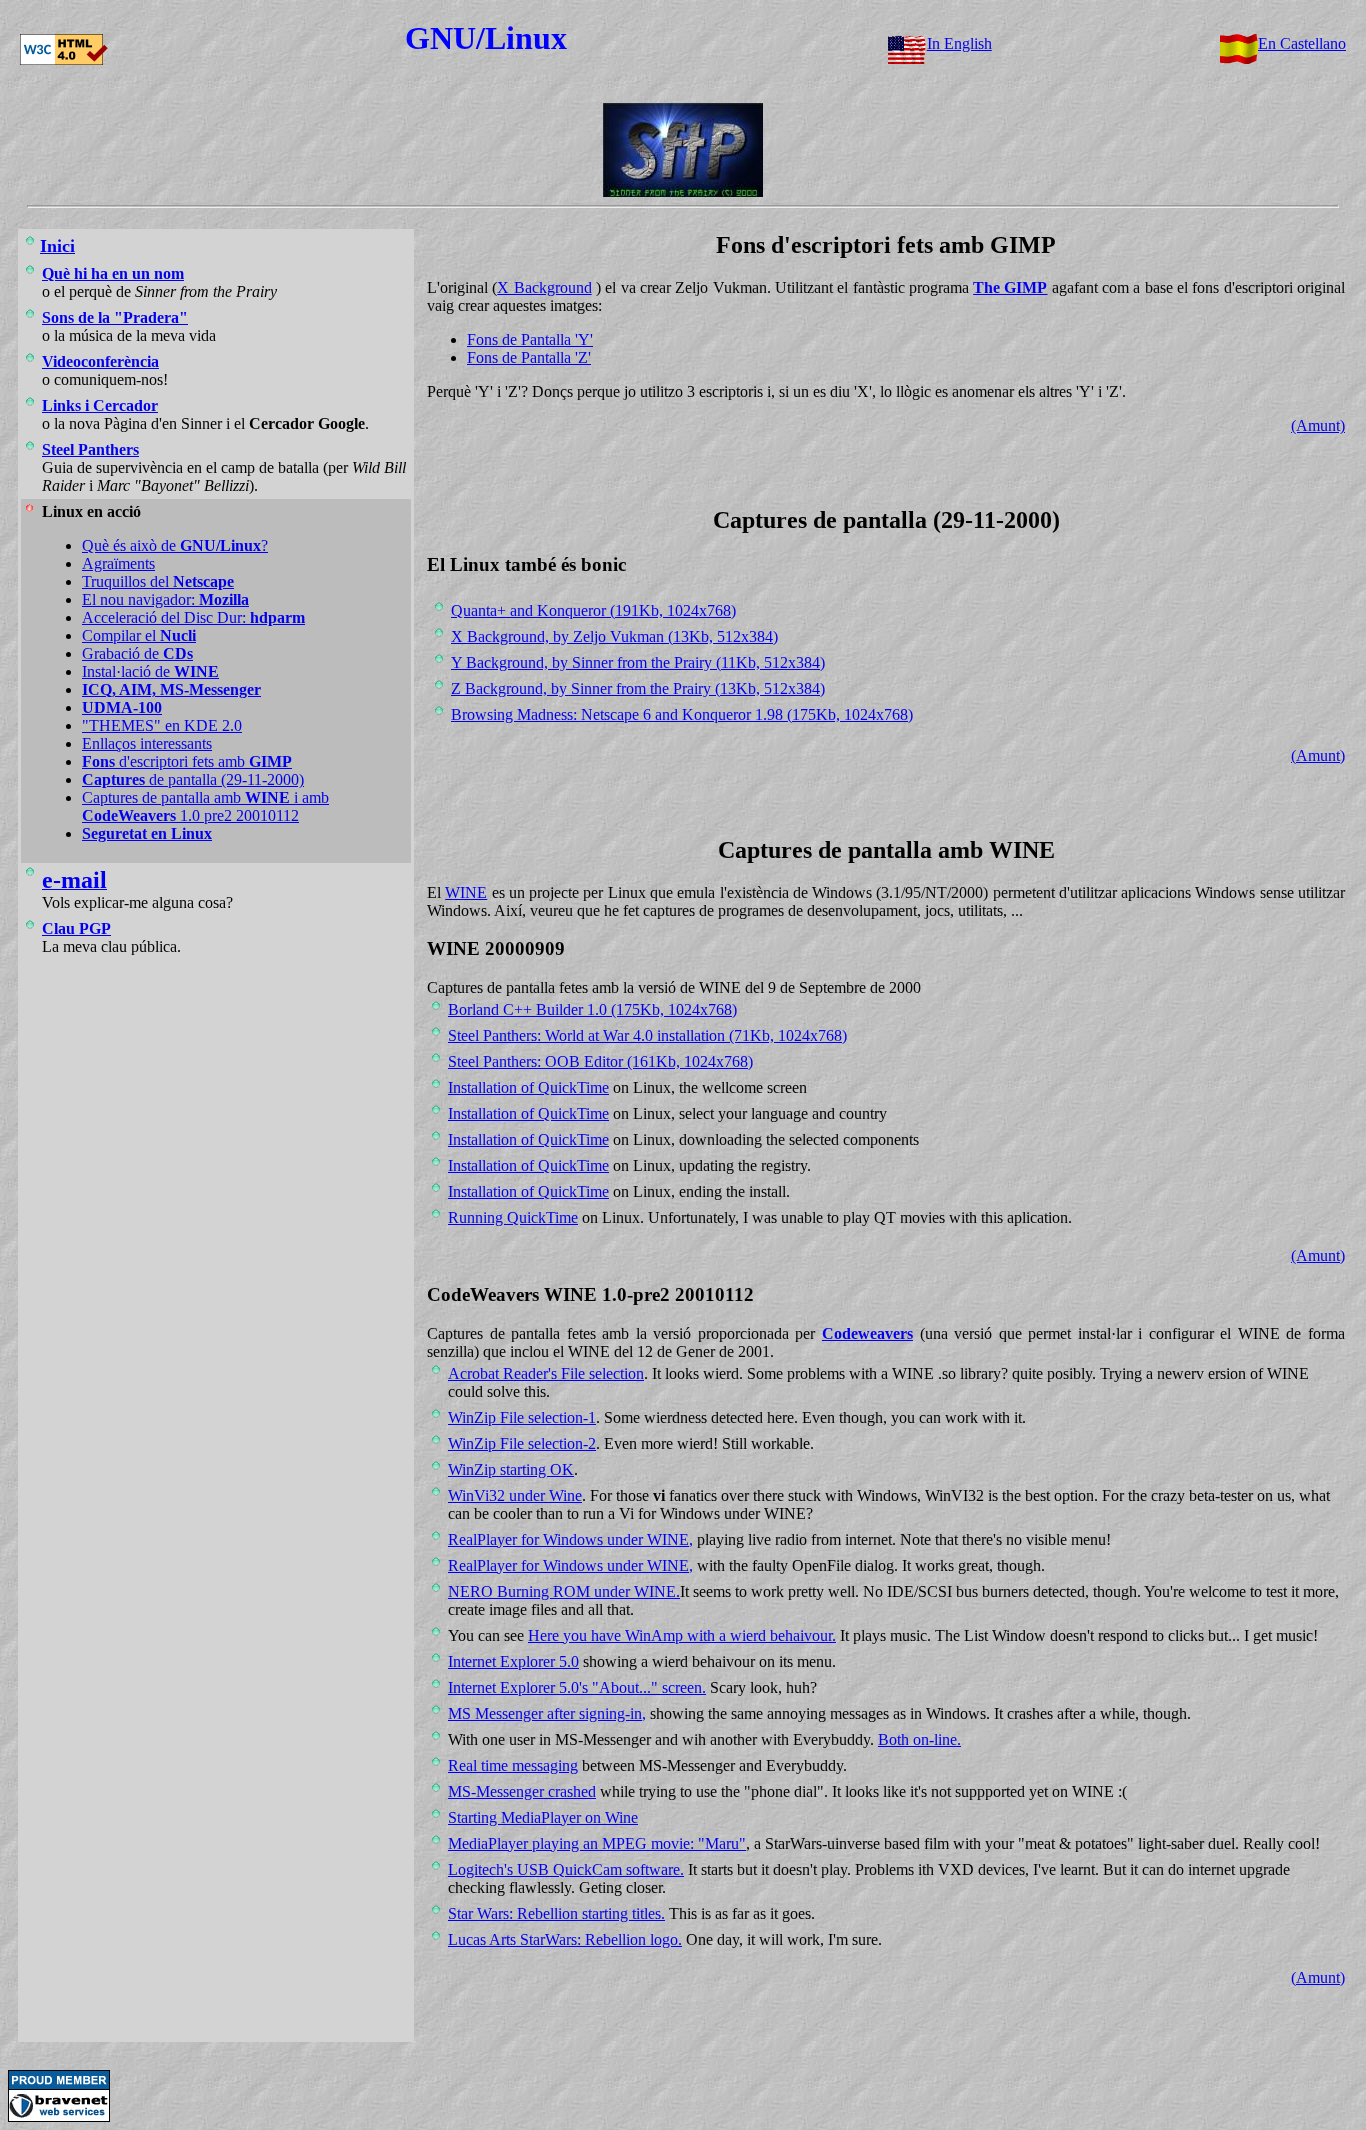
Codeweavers (867, 1333)
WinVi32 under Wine (515, 1495)
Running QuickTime (513, 1217)
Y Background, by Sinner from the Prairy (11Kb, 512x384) (638, 662)
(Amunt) (1318, 425)
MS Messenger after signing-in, (547, 1713)
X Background (544, 287)
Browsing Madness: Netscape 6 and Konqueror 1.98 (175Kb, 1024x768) (682, 714)
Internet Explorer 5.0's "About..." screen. (577, 1687)
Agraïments (118, 563)
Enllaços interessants (147, 743)
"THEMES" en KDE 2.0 (162, 725)
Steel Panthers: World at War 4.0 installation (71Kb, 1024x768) (647, 1035)
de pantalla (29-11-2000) (193, 779)
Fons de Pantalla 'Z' (529, 357)
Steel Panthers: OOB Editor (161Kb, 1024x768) (600, 1061)
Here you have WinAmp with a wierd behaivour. (682, 1635)
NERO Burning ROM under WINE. (564, 1591)
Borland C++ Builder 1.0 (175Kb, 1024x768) (592, 1009)
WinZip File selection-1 (522, 1417)
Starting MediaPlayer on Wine (543, 1817)
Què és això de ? (175, 545)
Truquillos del (158, 581)
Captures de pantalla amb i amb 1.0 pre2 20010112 (205, 806)
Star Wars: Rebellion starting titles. (556, 1913)
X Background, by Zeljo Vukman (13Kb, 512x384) (614, 636)
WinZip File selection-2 (522, 1443)
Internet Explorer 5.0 (513, 1661)
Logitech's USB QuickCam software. (566, 1869)
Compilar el (139, 635)
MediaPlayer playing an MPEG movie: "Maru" (597, 1843)
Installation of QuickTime (528, 1087)
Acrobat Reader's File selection (546, 1373)
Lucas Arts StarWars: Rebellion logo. (565, 1939)
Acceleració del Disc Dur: (193, 617)
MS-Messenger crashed (522, 1791)
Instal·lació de (150, 671)
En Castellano (1302, 43)
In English (959, 43)
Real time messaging (513, 1765)
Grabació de (137, 653)
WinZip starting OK (511, 1469)
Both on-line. (919, 1739)
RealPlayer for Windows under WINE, (570, 1539)
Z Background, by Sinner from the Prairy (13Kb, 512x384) (638, 688)
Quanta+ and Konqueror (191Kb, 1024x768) (593, 610)
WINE (466, 892)
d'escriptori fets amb (187, 761)
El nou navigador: (165, 599)
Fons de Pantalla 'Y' (530, 339)
